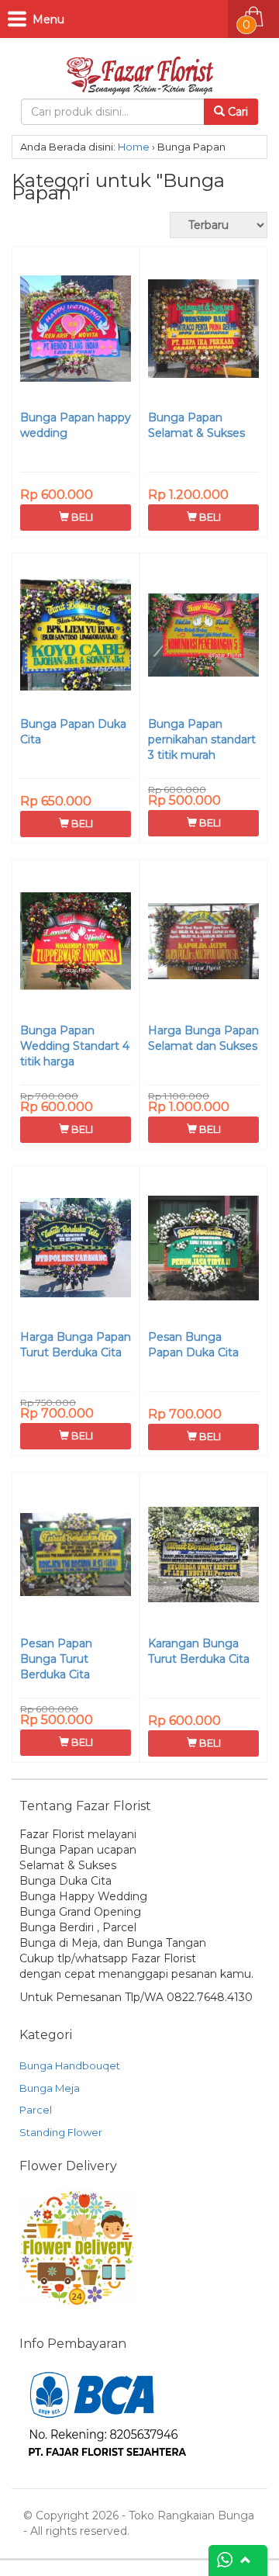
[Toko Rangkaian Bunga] (139, 72)
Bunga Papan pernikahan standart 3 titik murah (202, 739)
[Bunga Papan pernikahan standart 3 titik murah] (203, 637)
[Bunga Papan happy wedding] (76, 331)
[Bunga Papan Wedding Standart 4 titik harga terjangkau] (76, 943)
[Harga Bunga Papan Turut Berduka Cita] (76, 1250)
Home (134, 147)
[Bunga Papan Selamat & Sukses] (203, 331)
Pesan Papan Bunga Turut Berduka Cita (56, 1659)
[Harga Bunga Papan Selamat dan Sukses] (203, 943)
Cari (236, 112)
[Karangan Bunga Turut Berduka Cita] (203, 1556)
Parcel (36, 2110)
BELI (81, 517)
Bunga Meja (50, 2088)
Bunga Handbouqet (70, 2065)
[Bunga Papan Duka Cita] (76, 637)
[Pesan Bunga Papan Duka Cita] (203, 1250)
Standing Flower (61, 2132)
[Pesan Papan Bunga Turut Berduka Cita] (76, 1556)
